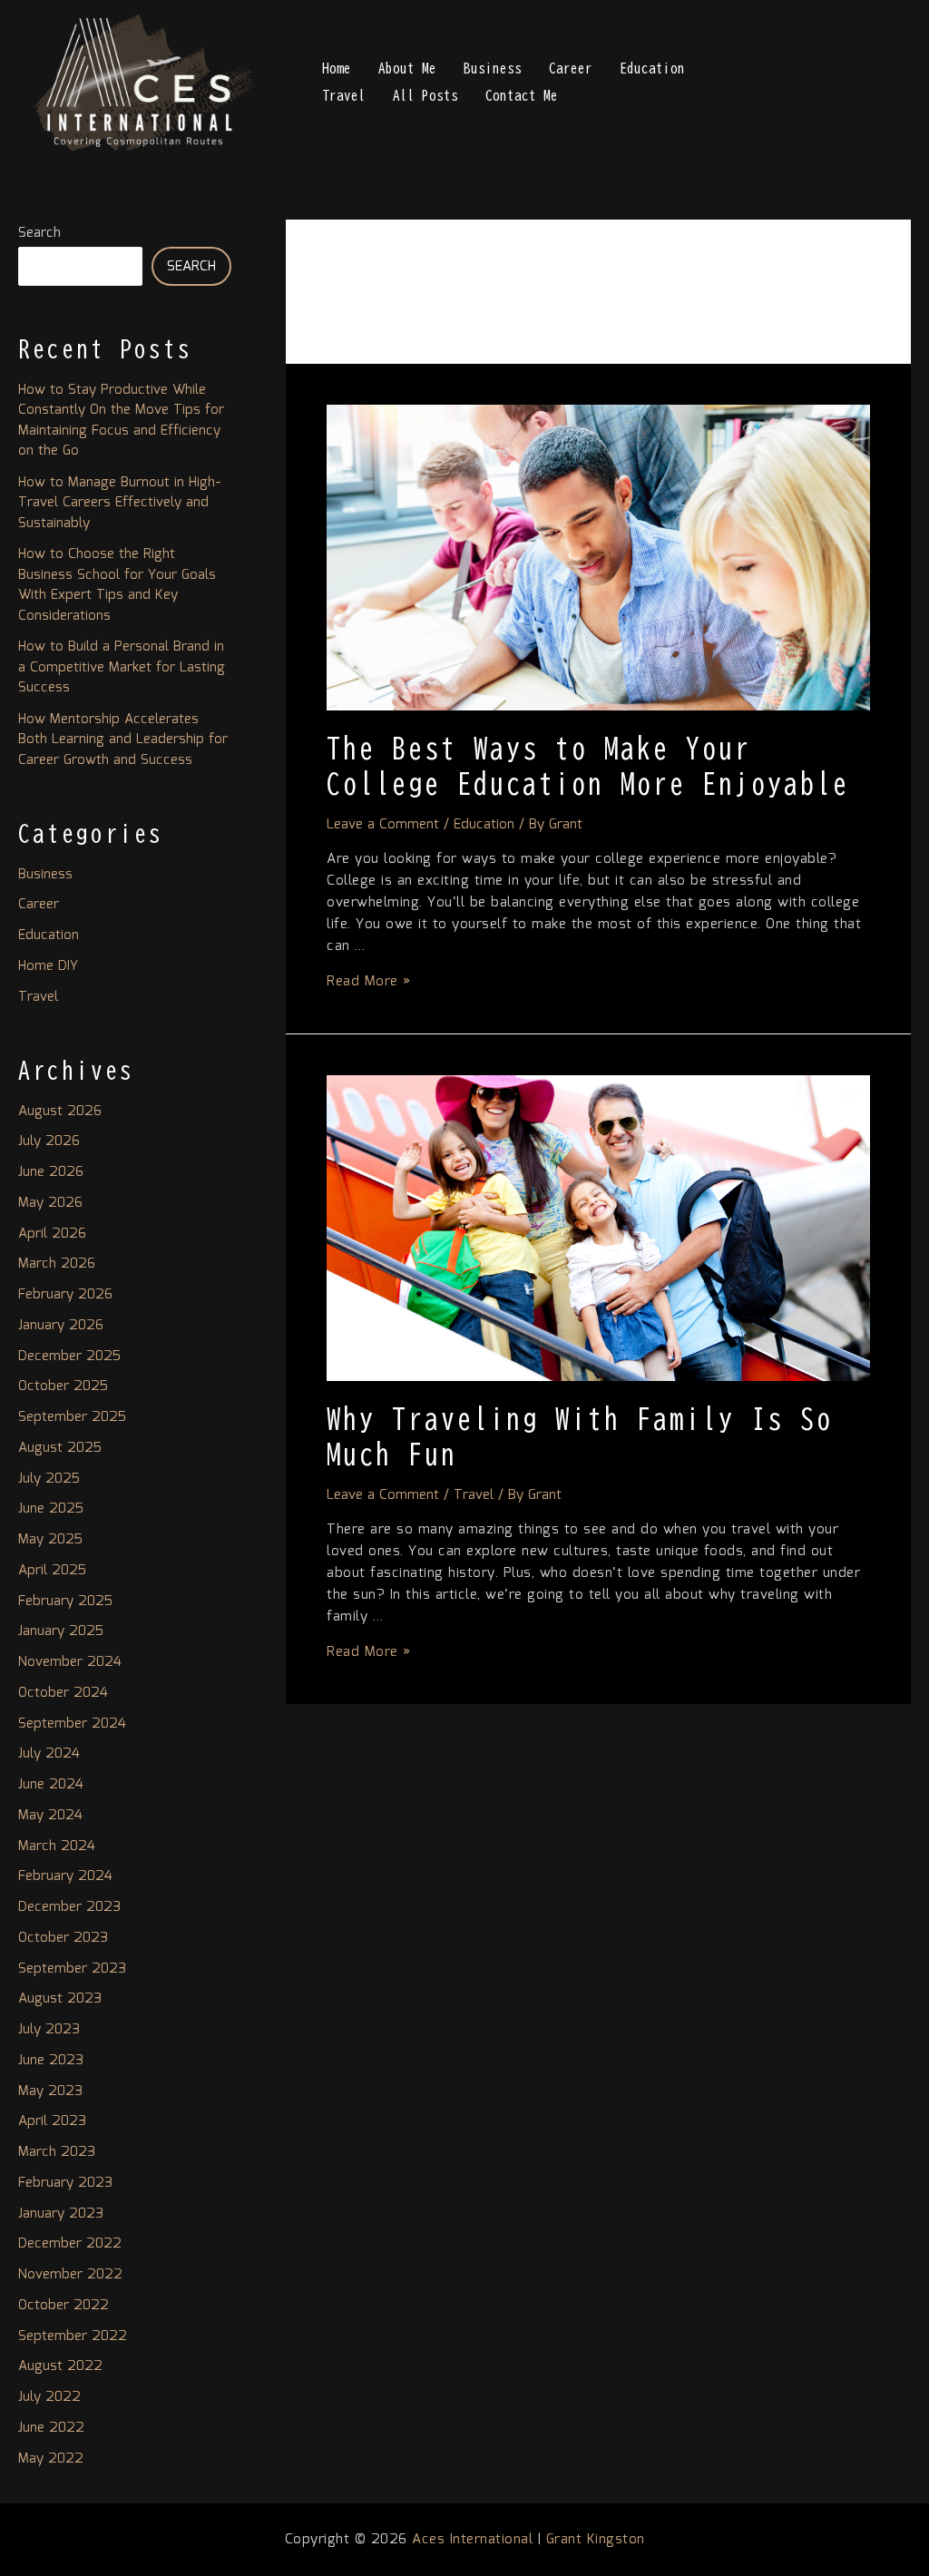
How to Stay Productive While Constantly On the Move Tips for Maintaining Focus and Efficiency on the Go (121, 421)
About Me (407, 69)
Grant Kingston (596, 2540)
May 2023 (50, 2091)
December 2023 (69, 1907)
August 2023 (60, 1999)
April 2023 (52, 2121)
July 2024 (49, 1754)
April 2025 (52, 1571)
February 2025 (65, 1601)
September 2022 (73, 2336)
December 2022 (70, 2244)
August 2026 (60, 1112)
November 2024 (70, 1662)
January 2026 (61, 1326)
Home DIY (48, 966)
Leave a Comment (383, 825)
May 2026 (50, 1203)
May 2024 (50, 1816)
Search (39, 233)
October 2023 (63, 1938)
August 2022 (60, 2366)
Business (493, 69)
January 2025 (61, 1631)
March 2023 (57, 2152)
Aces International (472, 2540)
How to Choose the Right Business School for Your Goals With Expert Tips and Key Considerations (117, 585)
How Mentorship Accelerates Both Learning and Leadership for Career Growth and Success (123, 740)
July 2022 (49, 2397)
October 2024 (63, 1693)
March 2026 (57, 1264)
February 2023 (65, 2183)
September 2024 (72, 1724)
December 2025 (69, 1357)
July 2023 (49, 2030)
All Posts (425, 96)
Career (571, 69)
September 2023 (72, 1969)
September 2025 (72, 1417)
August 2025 (60, 1448)
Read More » (369, 982)
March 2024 (57, 1846)
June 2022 (51, 2428)
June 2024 (51, 1785)
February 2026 (65, 1295)
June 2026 (51, 1172)
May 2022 (51, 2459)
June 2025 (51, 1509)
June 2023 (51, 2061)
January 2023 (61, 2214)
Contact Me (522, 96)
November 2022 (70, 2275)
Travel (344, 96)
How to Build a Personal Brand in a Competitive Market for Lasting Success (122, 667)
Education (652, 69)
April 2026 (52, 1234)
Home (337, 69)
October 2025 (63, 1386)
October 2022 (64, 2306)
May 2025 (50, 1540)
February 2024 (65, 1876)
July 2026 (49, 1141)
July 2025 (49, 1479)
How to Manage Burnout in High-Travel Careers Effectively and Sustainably (120, 503)
